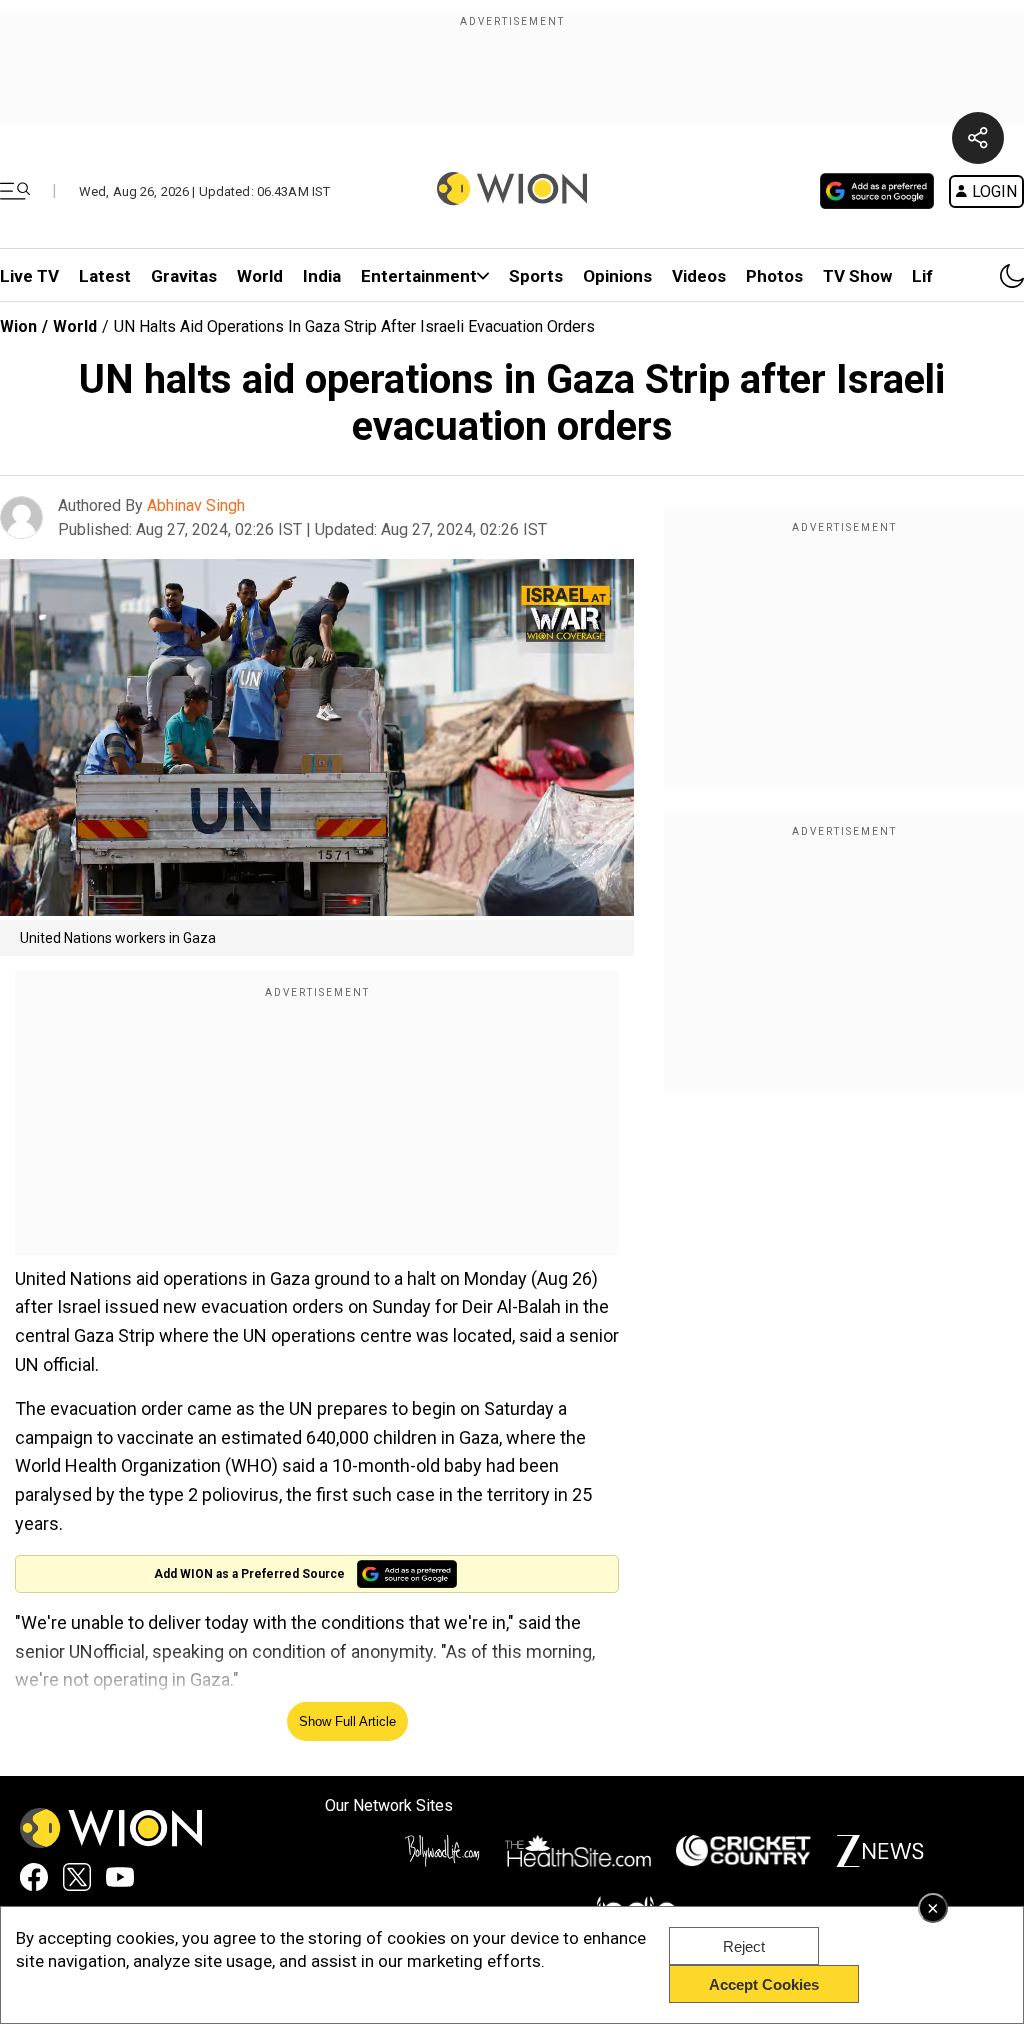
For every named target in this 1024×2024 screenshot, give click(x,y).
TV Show (857, 276)
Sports (536, 276)
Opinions (617, 276)
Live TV (29, 276)
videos (699, 276)
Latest (105, 276)
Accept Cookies (764, 1984)
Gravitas (184, 276)
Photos (774, 276)
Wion (18, 326)
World (260, 276)
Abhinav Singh (196, 505)
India (322, 276)
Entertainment (419, 276)
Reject (744, 1946)
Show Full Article (347, 1721)
